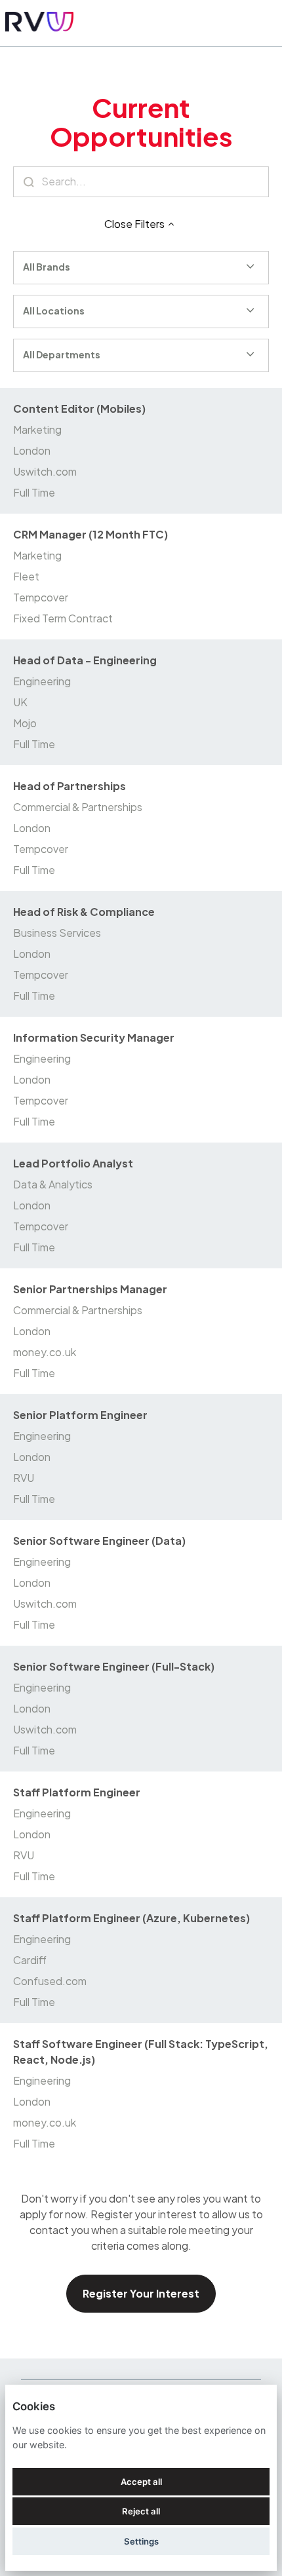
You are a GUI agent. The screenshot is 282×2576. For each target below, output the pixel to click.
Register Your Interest (141, 2293)
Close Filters (134, 224)
